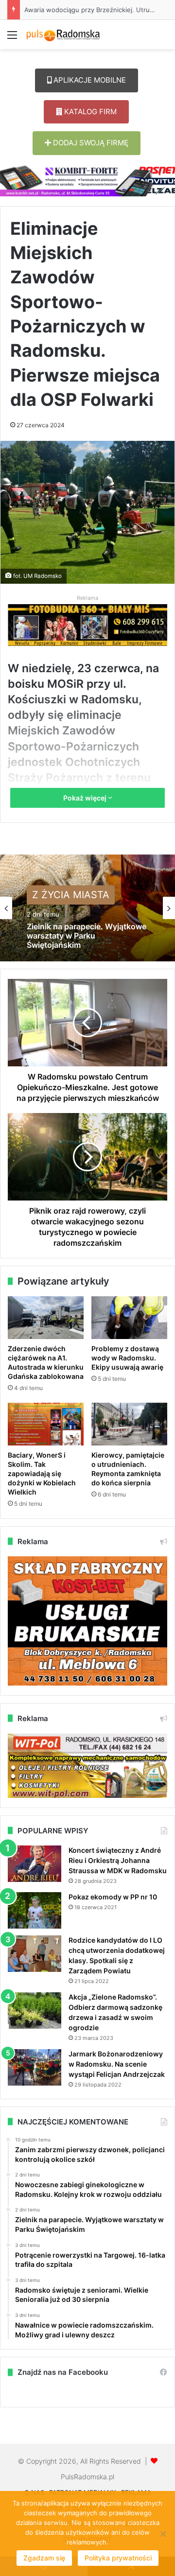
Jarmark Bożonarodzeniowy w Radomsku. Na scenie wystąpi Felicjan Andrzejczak (117, 2064)
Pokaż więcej (86, 798)
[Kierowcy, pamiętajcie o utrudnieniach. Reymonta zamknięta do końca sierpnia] (129, 1424)
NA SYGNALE (63, 898)
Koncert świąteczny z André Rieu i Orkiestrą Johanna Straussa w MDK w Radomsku (118, 1860)
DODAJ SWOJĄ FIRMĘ (90, 143)
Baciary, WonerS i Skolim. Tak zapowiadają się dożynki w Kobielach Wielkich (42, 1473)
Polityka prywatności (118, 2558)
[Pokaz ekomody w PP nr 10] (35, 1910)
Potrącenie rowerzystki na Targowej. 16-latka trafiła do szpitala (79, 948)
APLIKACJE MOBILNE (89, 80)
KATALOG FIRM (89, 112)
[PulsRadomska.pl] (63, 35)
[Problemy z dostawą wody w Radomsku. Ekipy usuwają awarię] (129, 1318)
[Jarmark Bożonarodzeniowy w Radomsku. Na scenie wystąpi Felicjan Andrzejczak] (35, 2067)
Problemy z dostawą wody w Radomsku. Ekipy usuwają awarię (127, 1358)
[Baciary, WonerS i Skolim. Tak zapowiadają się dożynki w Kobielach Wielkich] (46, 1424)
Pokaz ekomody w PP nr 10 (113, 1897)
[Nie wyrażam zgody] (163, 2534)
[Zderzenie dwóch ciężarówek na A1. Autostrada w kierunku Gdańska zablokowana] (46, 1318)
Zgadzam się (44, 2558)
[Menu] (12, 38)
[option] (87, 908)
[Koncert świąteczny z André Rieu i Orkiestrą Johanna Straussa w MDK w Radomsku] (35, 1864)
